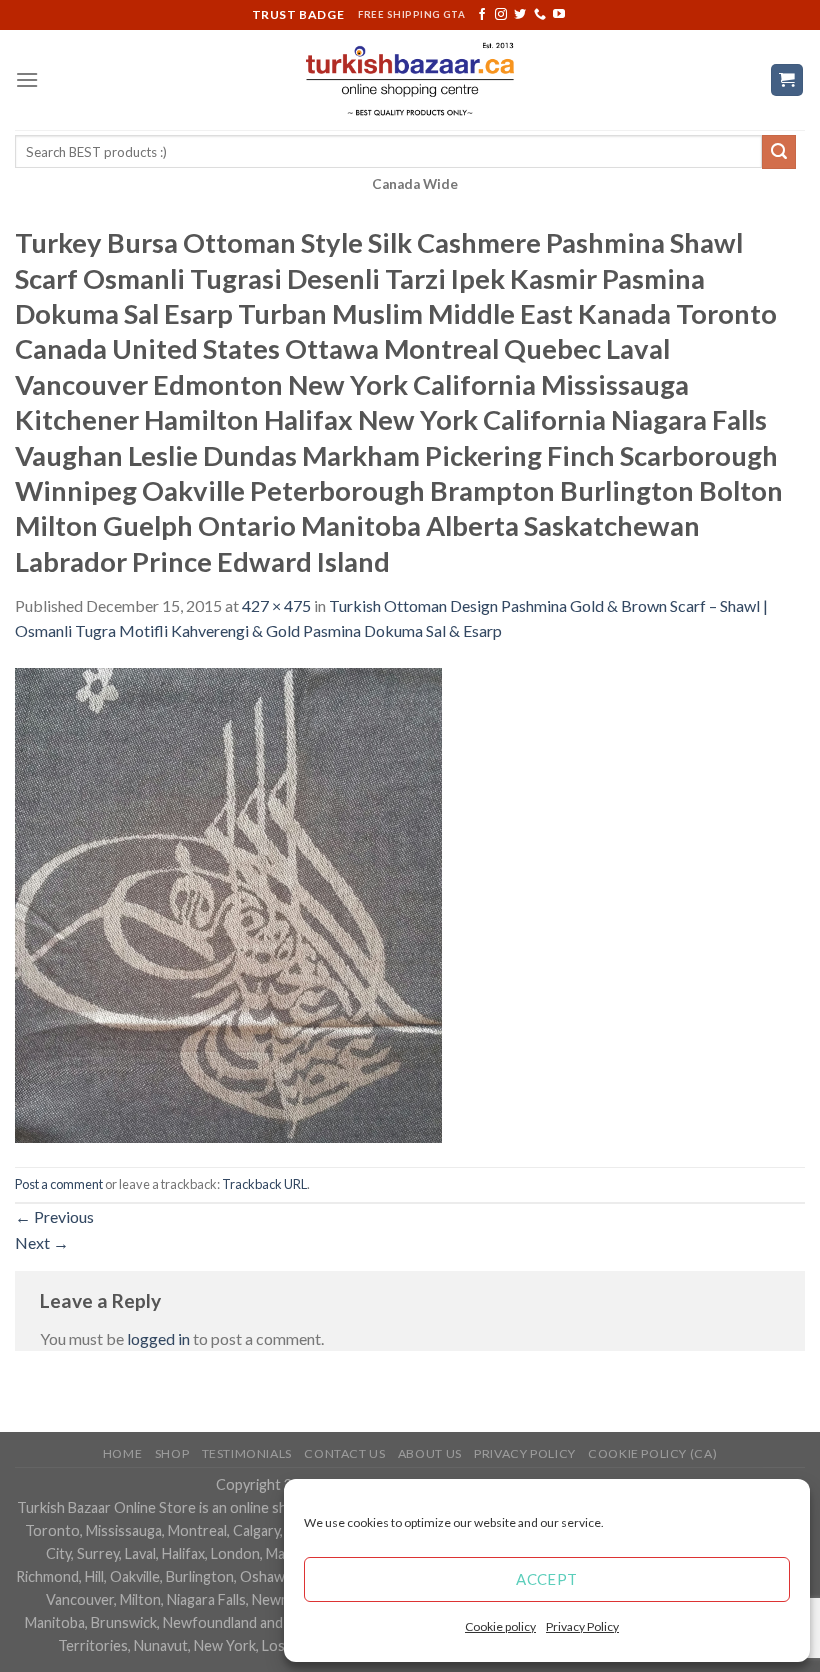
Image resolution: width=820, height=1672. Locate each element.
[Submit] (779, 152)
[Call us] (540, 15)
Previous (54, 1216)
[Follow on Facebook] (482, 15)
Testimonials (247, 1453)
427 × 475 (276, 605)
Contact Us (344, 1453)
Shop (172, 1453)
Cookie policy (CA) (652, 1453)
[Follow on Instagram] (501, 15)
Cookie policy (500, 1626)
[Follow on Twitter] (520, 15)
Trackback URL (264, 1184)
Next (42, 1242)
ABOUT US (430, 1453)
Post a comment (59, 1184)
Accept (547, 1579)
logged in (158, 1338)
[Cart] (787, 80)
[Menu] (27, 79)
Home (122, 1453)
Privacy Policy (582, 1626)
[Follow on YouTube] (559, 15)
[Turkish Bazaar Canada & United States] (410, 80)
